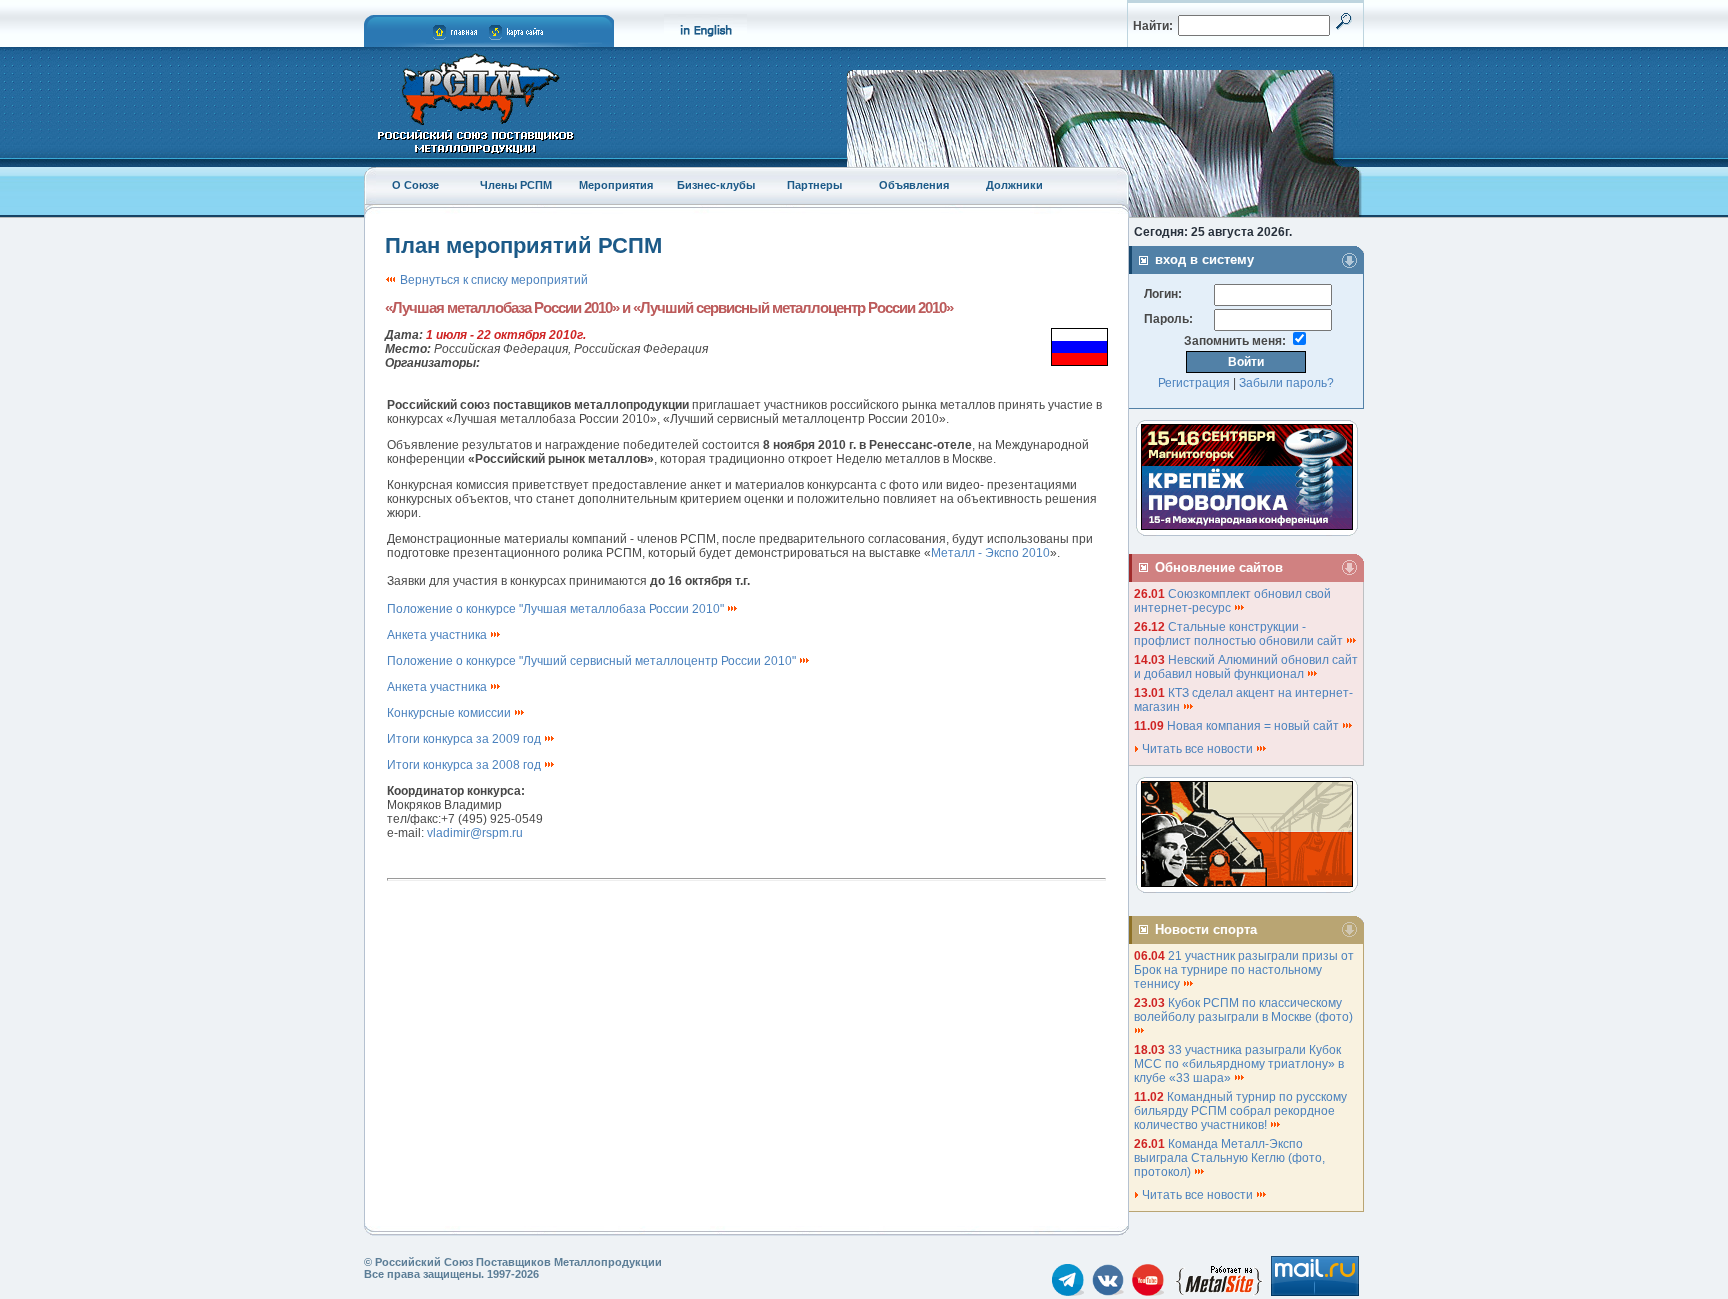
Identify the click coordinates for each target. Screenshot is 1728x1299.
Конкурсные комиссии (450, 713)
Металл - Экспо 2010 (990, 553)
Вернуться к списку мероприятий (492, 280)
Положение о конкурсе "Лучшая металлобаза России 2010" (557, 609)
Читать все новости (1197, 749)
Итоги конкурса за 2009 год (465, 739)
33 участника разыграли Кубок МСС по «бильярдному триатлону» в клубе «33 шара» (1239, 1064)
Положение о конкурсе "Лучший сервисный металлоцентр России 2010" (593, 661)
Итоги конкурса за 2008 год (465, 765)
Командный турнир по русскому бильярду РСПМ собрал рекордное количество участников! (1240, 1111)
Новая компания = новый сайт (1254, 726)
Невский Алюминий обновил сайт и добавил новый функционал (1246, 667)
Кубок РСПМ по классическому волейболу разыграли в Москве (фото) (1245, 1010)
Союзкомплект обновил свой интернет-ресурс (1232, 601)
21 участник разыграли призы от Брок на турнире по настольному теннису (1244, 970)
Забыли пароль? (1286, 383)
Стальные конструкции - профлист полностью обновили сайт (1240, 634)
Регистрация (1194, 383)
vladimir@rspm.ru (475, 833)
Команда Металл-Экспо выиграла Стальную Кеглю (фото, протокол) (1229, 1158)
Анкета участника (438, 635)
